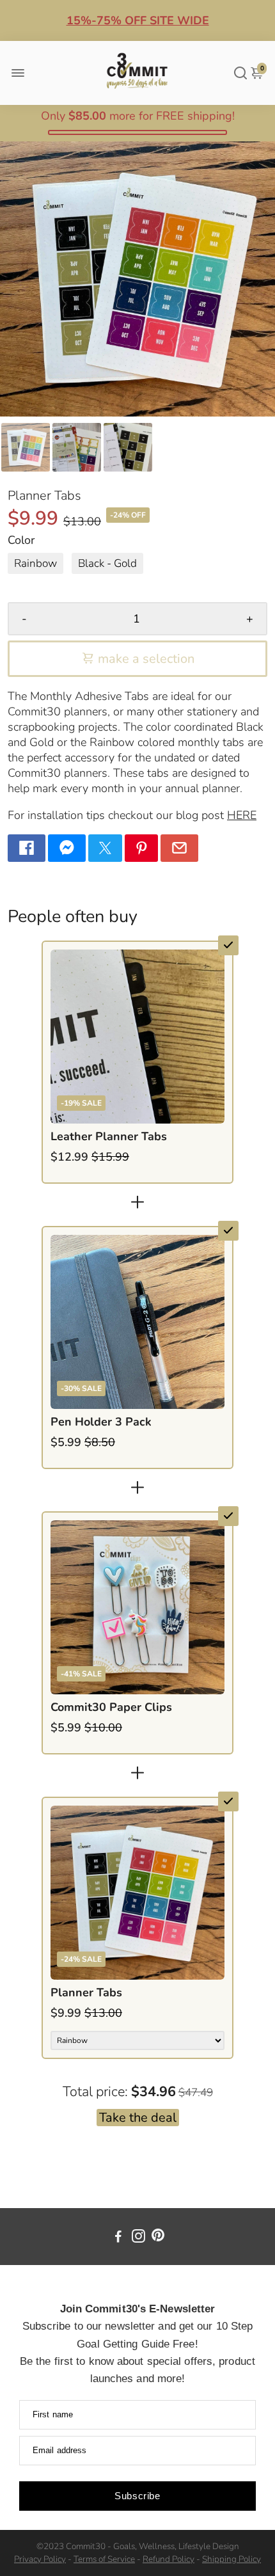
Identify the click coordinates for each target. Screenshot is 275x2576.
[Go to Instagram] (138, 2238)
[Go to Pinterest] (142, 848)
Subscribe (137, 2496)
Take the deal (138, 2118)
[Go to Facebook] (27, 848)
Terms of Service (104, 2559)
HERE (242, 815)
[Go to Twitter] (105, 848)
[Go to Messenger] (67, 848)
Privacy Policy (40, 2559)
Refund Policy (169, 2559)
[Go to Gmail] (179, 848)
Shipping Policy (232, 2559)
